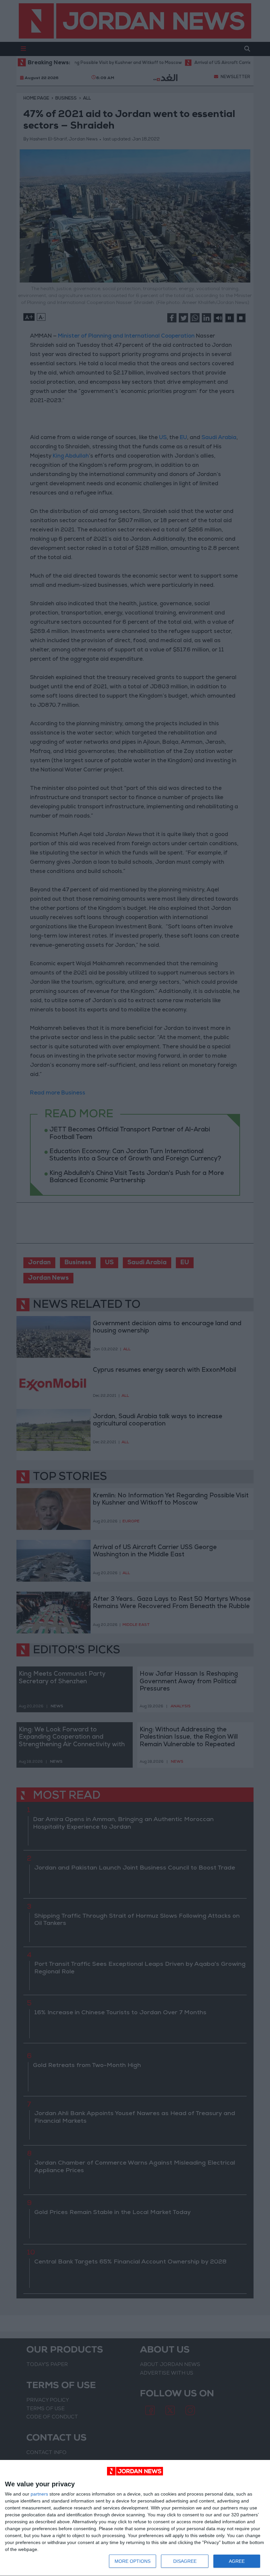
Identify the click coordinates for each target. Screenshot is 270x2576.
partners (39, 2494)
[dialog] (135, 2518)
